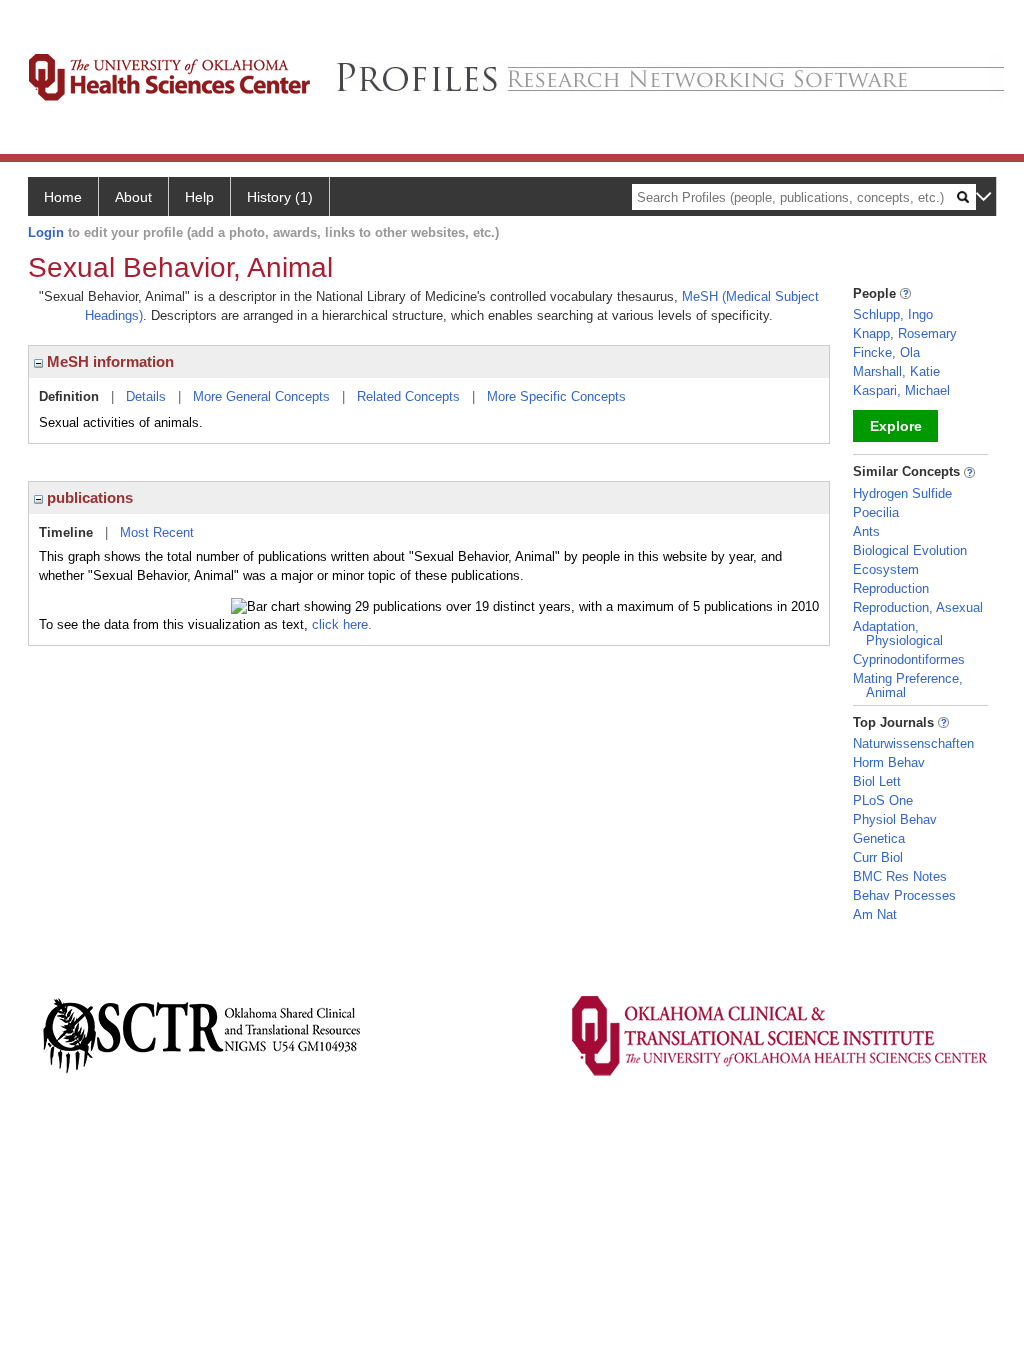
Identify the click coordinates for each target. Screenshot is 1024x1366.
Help (199, 197)
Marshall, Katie (896, 371)
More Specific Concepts (556, 396)
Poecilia (876, 512)
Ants (866, 531)
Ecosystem (886, 569)
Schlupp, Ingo (893, 314)
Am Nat (875, 914)
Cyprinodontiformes (909, 659)
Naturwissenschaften (913, 743)
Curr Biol (878, 857)
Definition (69, 396)
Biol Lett (877, 781)
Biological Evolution (910, 550)
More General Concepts (261, 396)
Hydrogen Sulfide (902, 493)
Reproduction (891, 588)
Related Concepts (408, 396)
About (133, 197)
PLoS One (883, 800)
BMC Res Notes (900, 876)
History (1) (280, 197)
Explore (896, 426)
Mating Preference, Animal (908, 685)
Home (63, 197)
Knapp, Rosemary (905, 333)
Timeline (66, 532)
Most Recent (157, 532)
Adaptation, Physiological (898, 633)
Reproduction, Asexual (918, 607)
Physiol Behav (895, 819)
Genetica (879, 838)
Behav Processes (904, 895)
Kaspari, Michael (901, 390)
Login (46, 232)
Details (146, 396)
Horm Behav (889, 762)
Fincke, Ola (886, 352)
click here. (342, 624)
